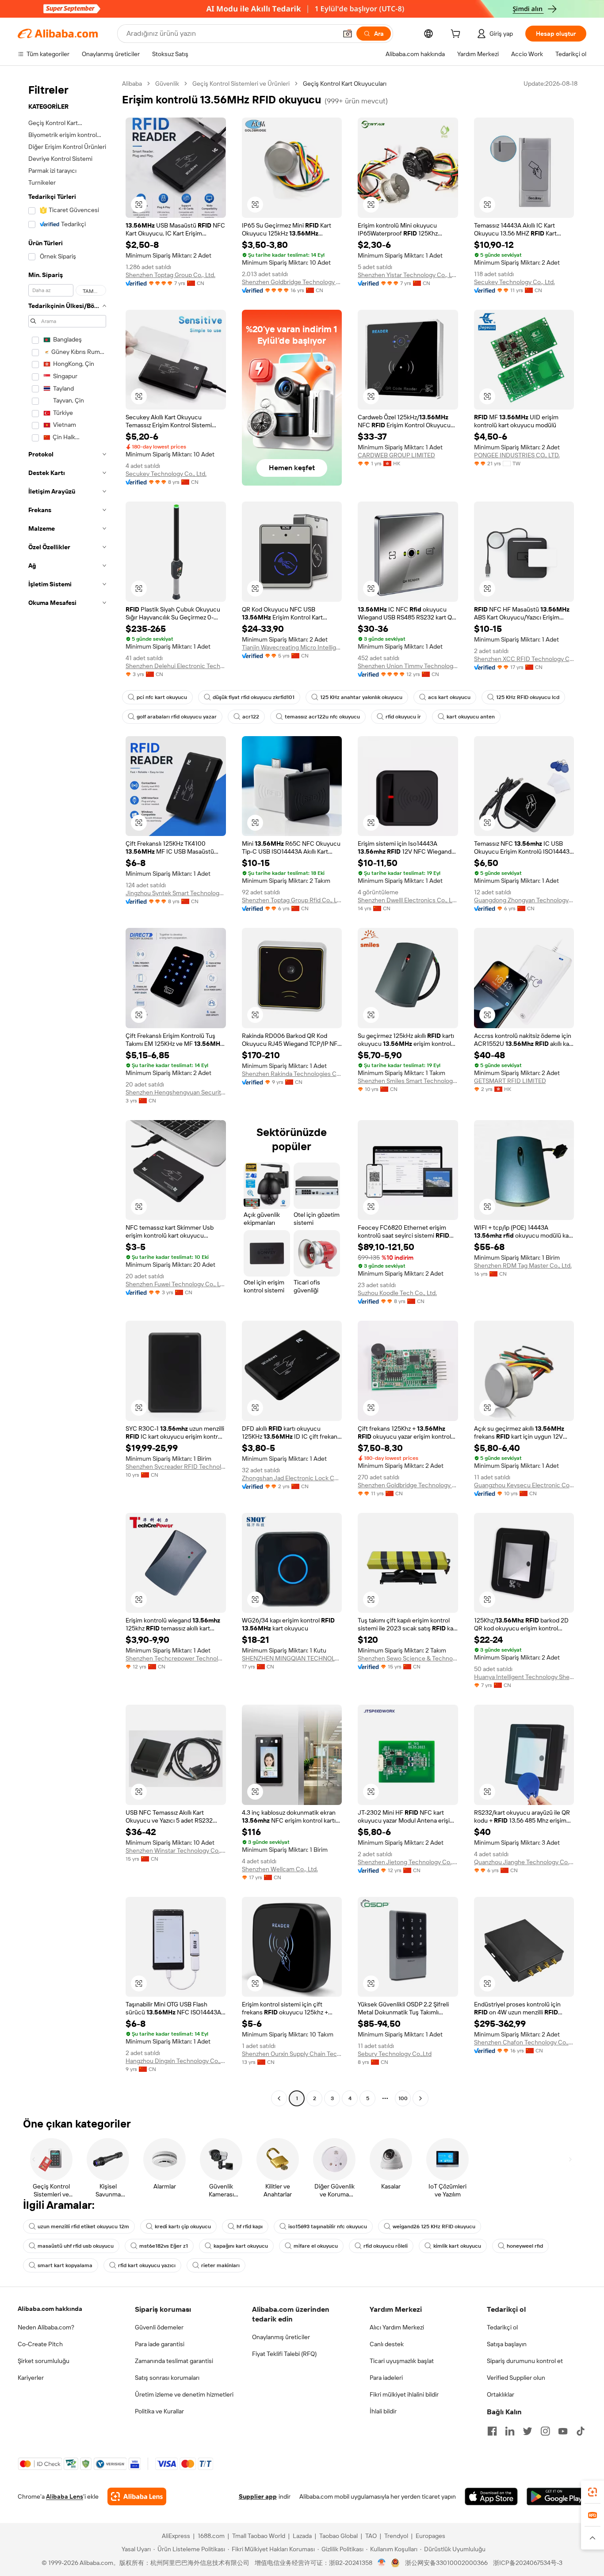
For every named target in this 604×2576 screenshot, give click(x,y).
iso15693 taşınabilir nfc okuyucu (328, 2226)
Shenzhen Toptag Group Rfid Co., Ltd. (292, 900)
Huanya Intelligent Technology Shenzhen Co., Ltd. (524, 1677)
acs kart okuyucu (449, 697)
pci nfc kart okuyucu (162, 697)
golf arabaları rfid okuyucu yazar (177, 717)
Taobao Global (338, 2536)
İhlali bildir (383, 2411)
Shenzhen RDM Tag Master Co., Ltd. (523, 1265)
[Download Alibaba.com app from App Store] (491, 2496)
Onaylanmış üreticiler (281, 2337)
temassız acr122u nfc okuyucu (322, 717)
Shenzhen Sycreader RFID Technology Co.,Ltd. (176, 1467)
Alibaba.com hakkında (50, 2309)
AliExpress (176, 2536)
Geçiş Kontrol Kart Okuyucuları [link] (345, 84)
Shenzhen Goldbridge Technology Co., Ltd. (292, 282)
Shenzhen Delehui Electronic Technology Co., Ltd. (176, 666)
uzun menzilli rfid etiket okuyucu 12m (83, 2226)
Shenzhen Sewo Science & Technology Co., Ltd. (408, 1658)
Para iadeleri (386, 2378)
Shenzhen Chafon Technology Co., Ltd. (524, 2042)
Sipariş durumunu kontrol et (525, 2361)
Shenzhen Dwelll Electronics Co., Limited (408, 900)
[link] (593, 2492)
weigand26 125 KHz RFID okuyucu (434, 2226)
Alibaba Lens (65, 2496)
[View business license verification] (382, 2563)
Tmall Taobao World (259, 2536)
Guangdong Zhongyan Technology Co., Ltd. (524, 900)
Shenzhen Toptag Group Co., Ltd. (170, 275)
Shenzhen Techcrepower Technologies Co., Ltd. (176, 1658)
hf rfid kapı (250, 2226)
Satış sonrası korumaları (167, 2378)
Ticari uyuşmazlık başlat (402, 2361)
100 (403, 2098)
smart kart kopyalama (65, 2265)
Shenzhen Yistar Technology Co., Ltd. (408, 275)
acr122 (251, 717)
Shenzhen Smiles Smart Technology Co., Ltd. (408, 1081)
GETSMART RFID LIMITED (510, 1081)
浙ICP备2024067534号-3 (528, 2563)
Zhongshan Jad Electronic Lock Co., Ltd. (292, 1478)
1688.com (211, 2536)
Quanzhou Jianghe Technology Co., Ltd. (524, 1862)
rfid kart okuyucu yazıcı (147, 2265)
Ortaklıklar (501, 2394)
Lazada (302, 2536)
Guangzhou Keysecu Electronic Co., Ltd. (524, 1485)
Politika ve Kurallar (159, 2411)
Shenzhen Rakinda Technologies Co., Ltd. (292, 1074)
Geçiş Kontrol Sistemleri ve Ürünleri (241, 84)
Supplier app (258, 2496)
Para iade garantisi (160, 2344)
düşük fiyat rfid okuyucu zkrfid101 (254, 697)
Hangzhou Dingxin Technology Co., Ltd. (176, 2061)
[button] (348, 34)
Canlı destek (387, 2344)
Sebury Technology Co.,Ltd (395, 2054)
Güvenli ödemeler (159, 2327)
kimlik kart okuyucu (457, 2246)
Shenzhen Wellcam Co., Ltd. (280, 1869)
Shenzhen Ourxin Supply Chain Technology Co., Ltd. (292, 2054)
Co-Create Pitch (40, 2344)
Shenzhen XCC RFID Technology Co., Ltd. (524, 659)
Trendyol (396, 2536)
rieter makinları (220, 2265)
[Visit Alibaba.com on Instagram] (545, 2431)
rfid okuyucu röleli (386, 2246)
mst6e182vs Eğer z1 (164, 2246)
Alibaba (132, 84)
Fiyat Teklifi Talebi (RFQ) (284, 2354)
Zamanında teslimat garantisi (174, 2361)
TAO (371, 2536)
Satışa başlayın (507, 2344)
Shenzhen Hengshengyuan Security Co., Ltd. (176, 1092)
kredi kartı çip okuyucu (183, 2226)
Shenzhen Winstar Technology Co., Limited (176, 1850)
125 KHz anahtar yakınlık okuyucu (361, 697)
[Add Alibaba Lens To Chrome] (137, 2496)
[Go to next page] (421, 2098)
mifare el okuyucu (316, 2246)
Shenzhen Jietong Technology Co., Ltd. (408, 1862)
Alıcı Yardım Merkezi (397, 2327)
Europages (430, 2536)
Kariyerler (31, 2378)
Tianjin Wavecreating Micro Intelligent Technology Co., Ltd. (292, 647)
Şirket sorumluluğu (44, 2361)
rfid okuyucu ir (403, 717)
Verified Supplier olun (516, 2378)
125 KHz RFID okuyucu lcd (528, 697)
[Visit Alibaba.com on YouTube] (563, 2431)
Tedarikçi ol (502, 2327)
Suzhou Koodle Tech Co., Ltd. (397, 1293)
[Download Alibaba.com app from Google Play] (556, 2496)
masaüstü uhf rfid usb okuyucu (76, 2246)
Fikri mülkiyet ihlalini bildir (404, 2394)
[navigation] (67, 1092)
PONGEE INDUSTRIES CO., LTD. (517, 455)
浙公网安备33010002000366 (446, 2563)
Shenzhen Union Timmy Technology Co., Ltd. (408, 666)
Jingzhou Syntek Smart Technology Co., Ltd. (176, 893)
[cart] (457, 35)
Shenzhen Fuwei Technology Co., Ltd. (176, 1284)
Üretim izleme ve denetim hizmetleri (184, 2394)
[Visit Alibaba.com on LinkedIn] (510, 2431)
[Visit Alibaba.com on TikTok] (581, 2431)
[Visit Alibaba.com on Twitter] (528, 2431)
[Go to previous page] (279, 2098)
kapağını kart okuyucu (241, 2246)
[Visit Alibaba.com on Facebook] (492, 2431)
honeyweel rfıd (525, 2246)
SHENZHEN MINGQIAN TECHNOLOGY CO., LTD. (292, 1658)
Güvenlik (167, 84)
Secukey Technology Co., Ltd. (514, 282)
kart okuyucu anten (471, 717)
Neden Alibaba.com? (46, 2327)
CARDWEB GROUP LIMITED (396, 455)
